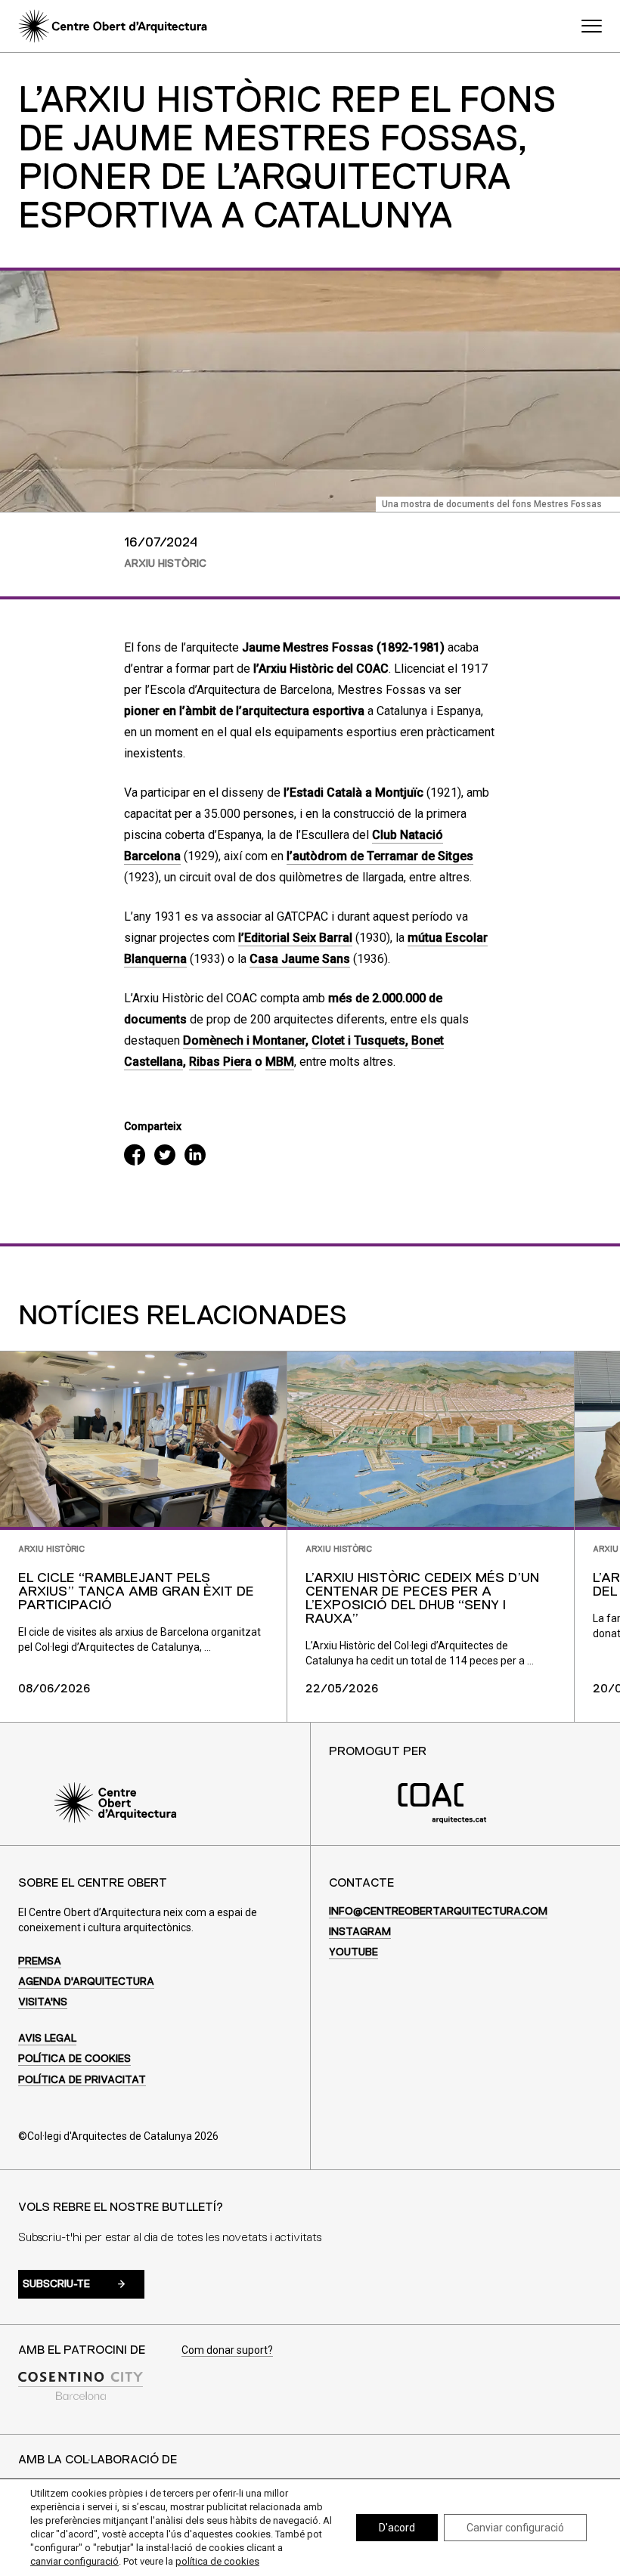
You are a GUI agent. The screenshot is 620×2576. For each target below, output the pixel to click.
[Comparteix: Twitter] (165, 1157)
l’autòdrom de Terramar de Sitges (380, 856)
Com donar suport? (227, 2350)
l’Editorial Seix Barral (295, 938)
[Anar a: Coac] (442, 1820)
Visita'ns (43, 2002)
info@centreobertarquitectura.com (438, 1912)
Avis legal (47, 2039)
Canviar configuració (515, 2528)
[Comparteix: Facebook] (135, 1157)
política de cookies (217, 2561)
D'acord (397, 2528)
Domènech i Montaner (244, 1040)
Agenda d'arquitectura (86, 1982)
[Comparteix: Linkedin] (195, 1157)
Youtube (353, 1952)
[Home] (113, 26)
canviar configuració (74, 2561)
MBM (280, 1062)
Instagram (360, 1932)
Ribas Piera (220, 1062)
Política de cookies (74, 2059)
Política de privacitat (82, 2080)
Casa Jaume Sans (300, 959)
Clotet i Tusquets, (360, 1040)
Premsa (40, 1961)
